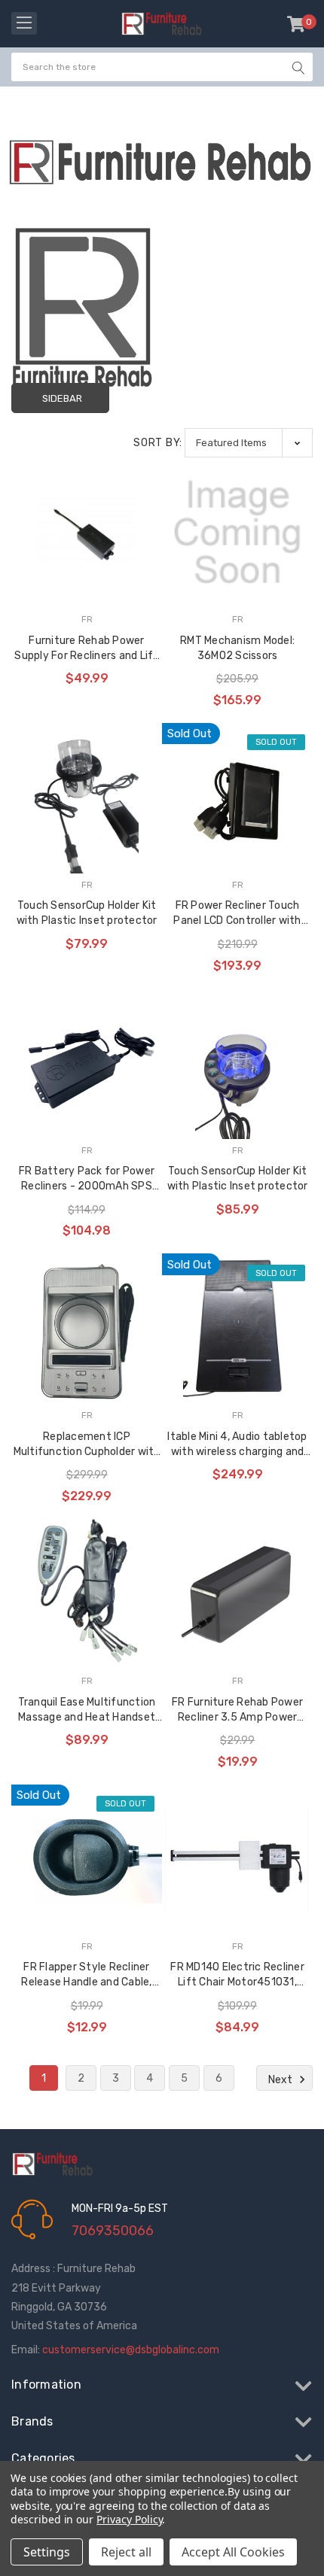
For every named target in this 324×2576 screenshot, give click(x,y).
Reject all (126, 2552)
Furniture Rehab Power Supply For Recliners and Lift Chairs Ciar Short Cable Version (86, 649)
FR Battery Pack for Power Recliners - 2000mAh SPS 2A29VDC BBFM (87, 1179)
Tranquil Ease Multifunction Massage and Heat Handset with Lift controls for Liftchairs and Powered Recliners (87, 1710)
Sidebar (62, 398)
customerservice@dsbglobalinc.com (131, 2350)
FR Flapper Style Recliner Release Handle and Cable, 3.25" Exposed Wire (86, 1975)
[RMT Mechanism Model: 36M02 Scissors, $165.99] (237, 533)
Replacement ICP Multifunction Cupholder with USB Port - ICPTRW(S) (87, 1445)
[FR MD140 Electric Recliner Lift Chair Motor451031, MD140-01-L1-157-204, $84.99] (237, 1860)
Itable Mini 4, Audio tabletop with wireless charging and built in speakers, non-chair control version (237, 1445)
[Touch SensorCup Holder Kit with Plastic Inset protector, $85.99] (237, 1064)
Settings (47, 2552)
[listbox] (249, 443)
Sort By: (158, 443)
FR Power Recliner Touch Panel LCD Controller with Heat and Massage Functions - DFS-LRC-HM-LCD (238, 914)
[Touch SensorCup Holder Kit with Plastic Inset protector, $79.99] (87, 798)
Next (281, 2080)
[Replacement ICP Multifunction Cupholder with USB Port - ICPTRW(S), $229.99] (87, 1329)
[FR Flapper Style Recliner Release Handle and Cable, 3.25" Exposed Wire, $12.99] (87, 1860)
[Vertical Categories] (24, 23)
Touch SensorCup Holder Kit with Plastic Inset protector (87, 913)
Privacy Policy (129, 2519)
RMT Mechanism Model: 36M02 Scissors (237, 648)
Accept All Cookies (233, 2552)
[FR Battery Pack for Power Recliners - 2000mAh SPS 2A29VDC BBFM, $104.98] (87, 1064)
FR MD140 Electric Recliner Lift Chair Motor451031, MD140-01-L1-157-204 (237, 1975)
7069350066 (113, 2231)
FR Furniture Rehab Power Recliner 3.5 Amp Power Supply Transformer (237, 1710)
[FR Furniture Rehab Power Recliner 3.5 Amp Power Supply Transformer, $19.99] (237, 1594)
